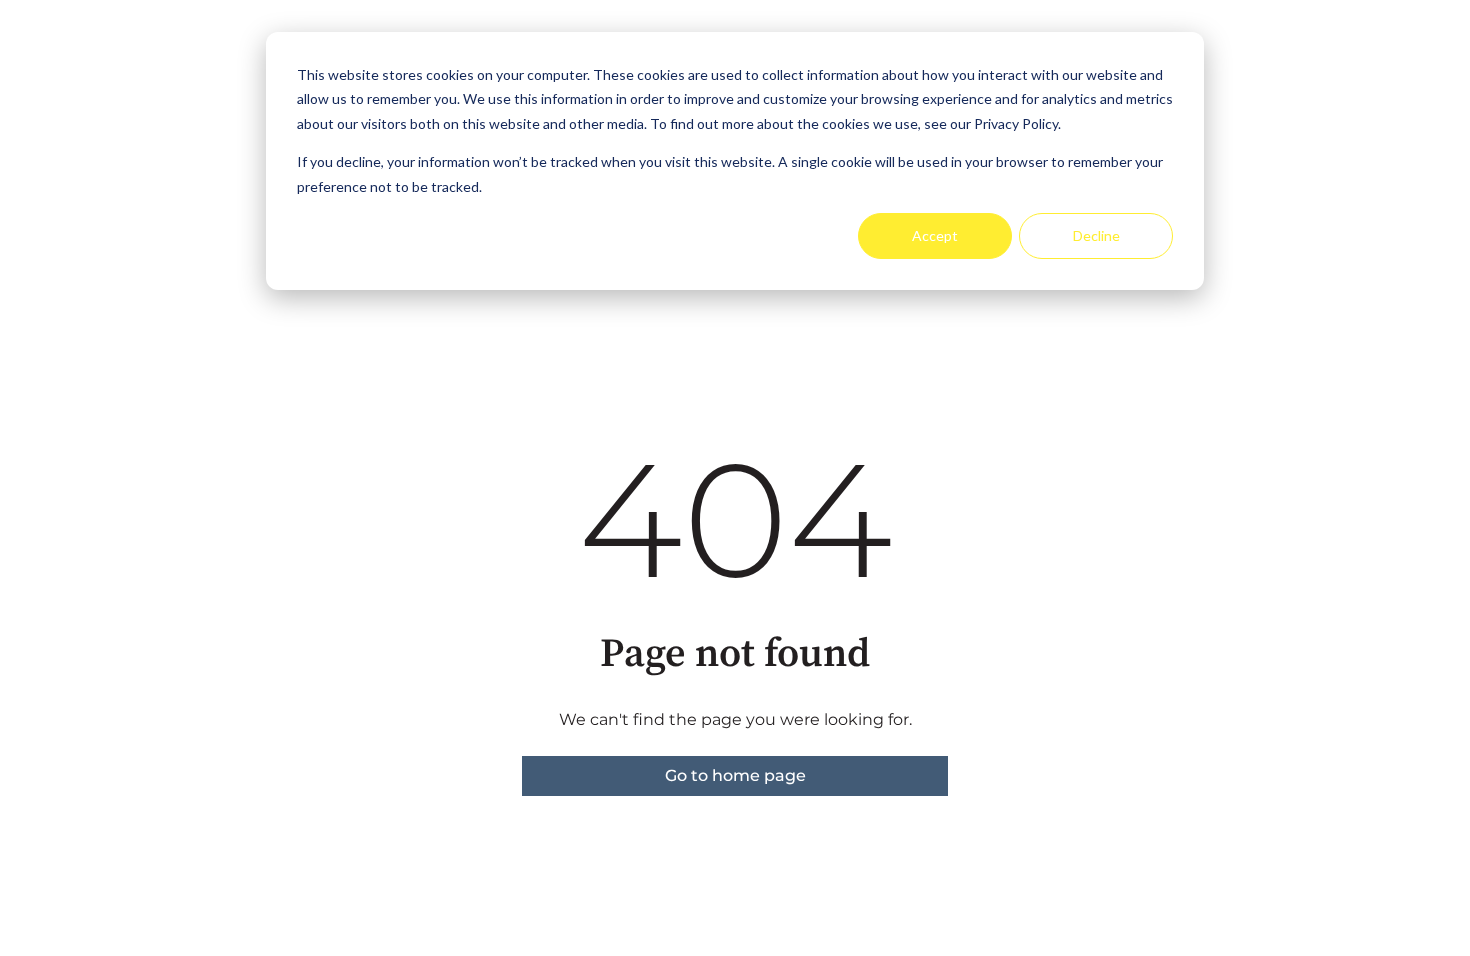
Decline (1096, 235)
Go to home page (735, 775)
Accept (935, 235)
